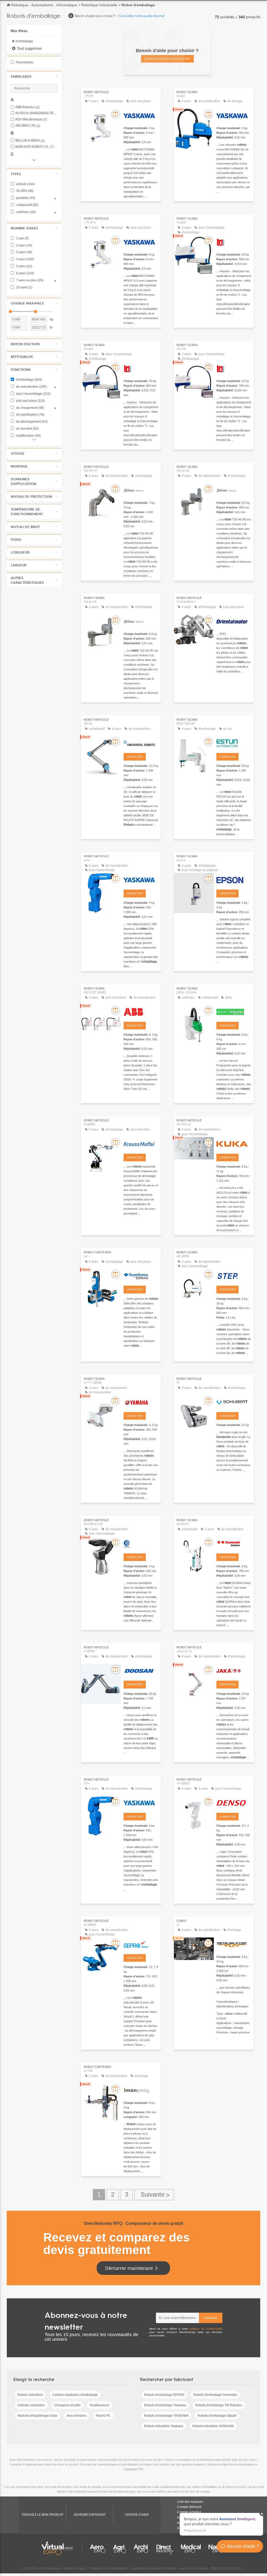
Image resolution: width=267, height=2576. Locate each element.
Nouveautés (24, 62)
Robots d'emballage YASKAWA (166, 2416)
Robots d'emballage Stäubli (217, 2416)
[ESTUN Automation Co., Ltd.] (234, 743)
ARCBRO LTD (28, 126)
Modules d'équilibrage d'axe (37, 2416)
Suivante (154, 2195)
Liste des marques (190, 2502)
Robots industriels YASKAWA (213, 2426)
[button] (34, 76)
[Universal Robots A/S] (141, 743)
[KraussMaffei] (141, 1143)
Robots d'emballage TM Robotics (219, 2405)
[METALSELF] (234, 1944)
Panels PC (103, 2416)
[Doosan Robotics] (141, 1670)
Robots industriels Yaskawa (164, 2426)
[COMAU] (141, 1543)
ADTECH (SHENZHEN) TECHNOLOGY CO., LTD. (37, 113)
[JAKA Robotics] (234, 1670)
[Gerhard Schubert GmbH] (234, 1402)
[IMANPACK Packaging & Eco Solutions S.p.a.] (141, 2090)
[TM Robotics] (234, 241)
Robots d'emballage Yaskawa (165, 2405)
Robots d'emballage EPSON (164, 2395)
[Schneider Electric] (234, 1011)
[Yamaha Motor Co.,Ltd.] (141, 1402)
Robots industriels (30, 2395)
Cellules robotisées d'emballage (75, 2395)
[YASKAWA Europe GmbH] (141, 115)
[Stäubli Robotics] (141, 490)
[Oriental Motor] (234, 621)
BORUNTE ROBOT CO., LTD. (37, 147)
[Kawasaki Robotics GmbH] (234, 1543)
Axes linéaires (77, 2416)
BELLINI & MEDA (30, 141)
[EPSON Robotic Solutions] (234, 879)
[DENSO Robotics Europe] (234, 1802)
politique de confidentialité (206, 2329)
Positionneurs (99, 2405)
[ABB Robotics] (141, 1011)
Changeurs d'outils (67, 2405)
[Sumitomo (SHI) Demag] (141, 1275)
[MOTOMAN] (141, 1802)
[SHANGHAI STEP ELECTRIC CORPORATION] (234, 1275)
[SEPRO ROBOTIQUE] (141, 1944)
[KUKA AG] (234, 1143)
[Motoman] (141, 879)
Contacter (135, 757)
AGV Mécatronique (31, 120)
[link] (221, 2524)
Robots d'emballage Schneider (215, 2395)
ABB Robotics (28, 107)
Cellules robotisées (31, 2405)
